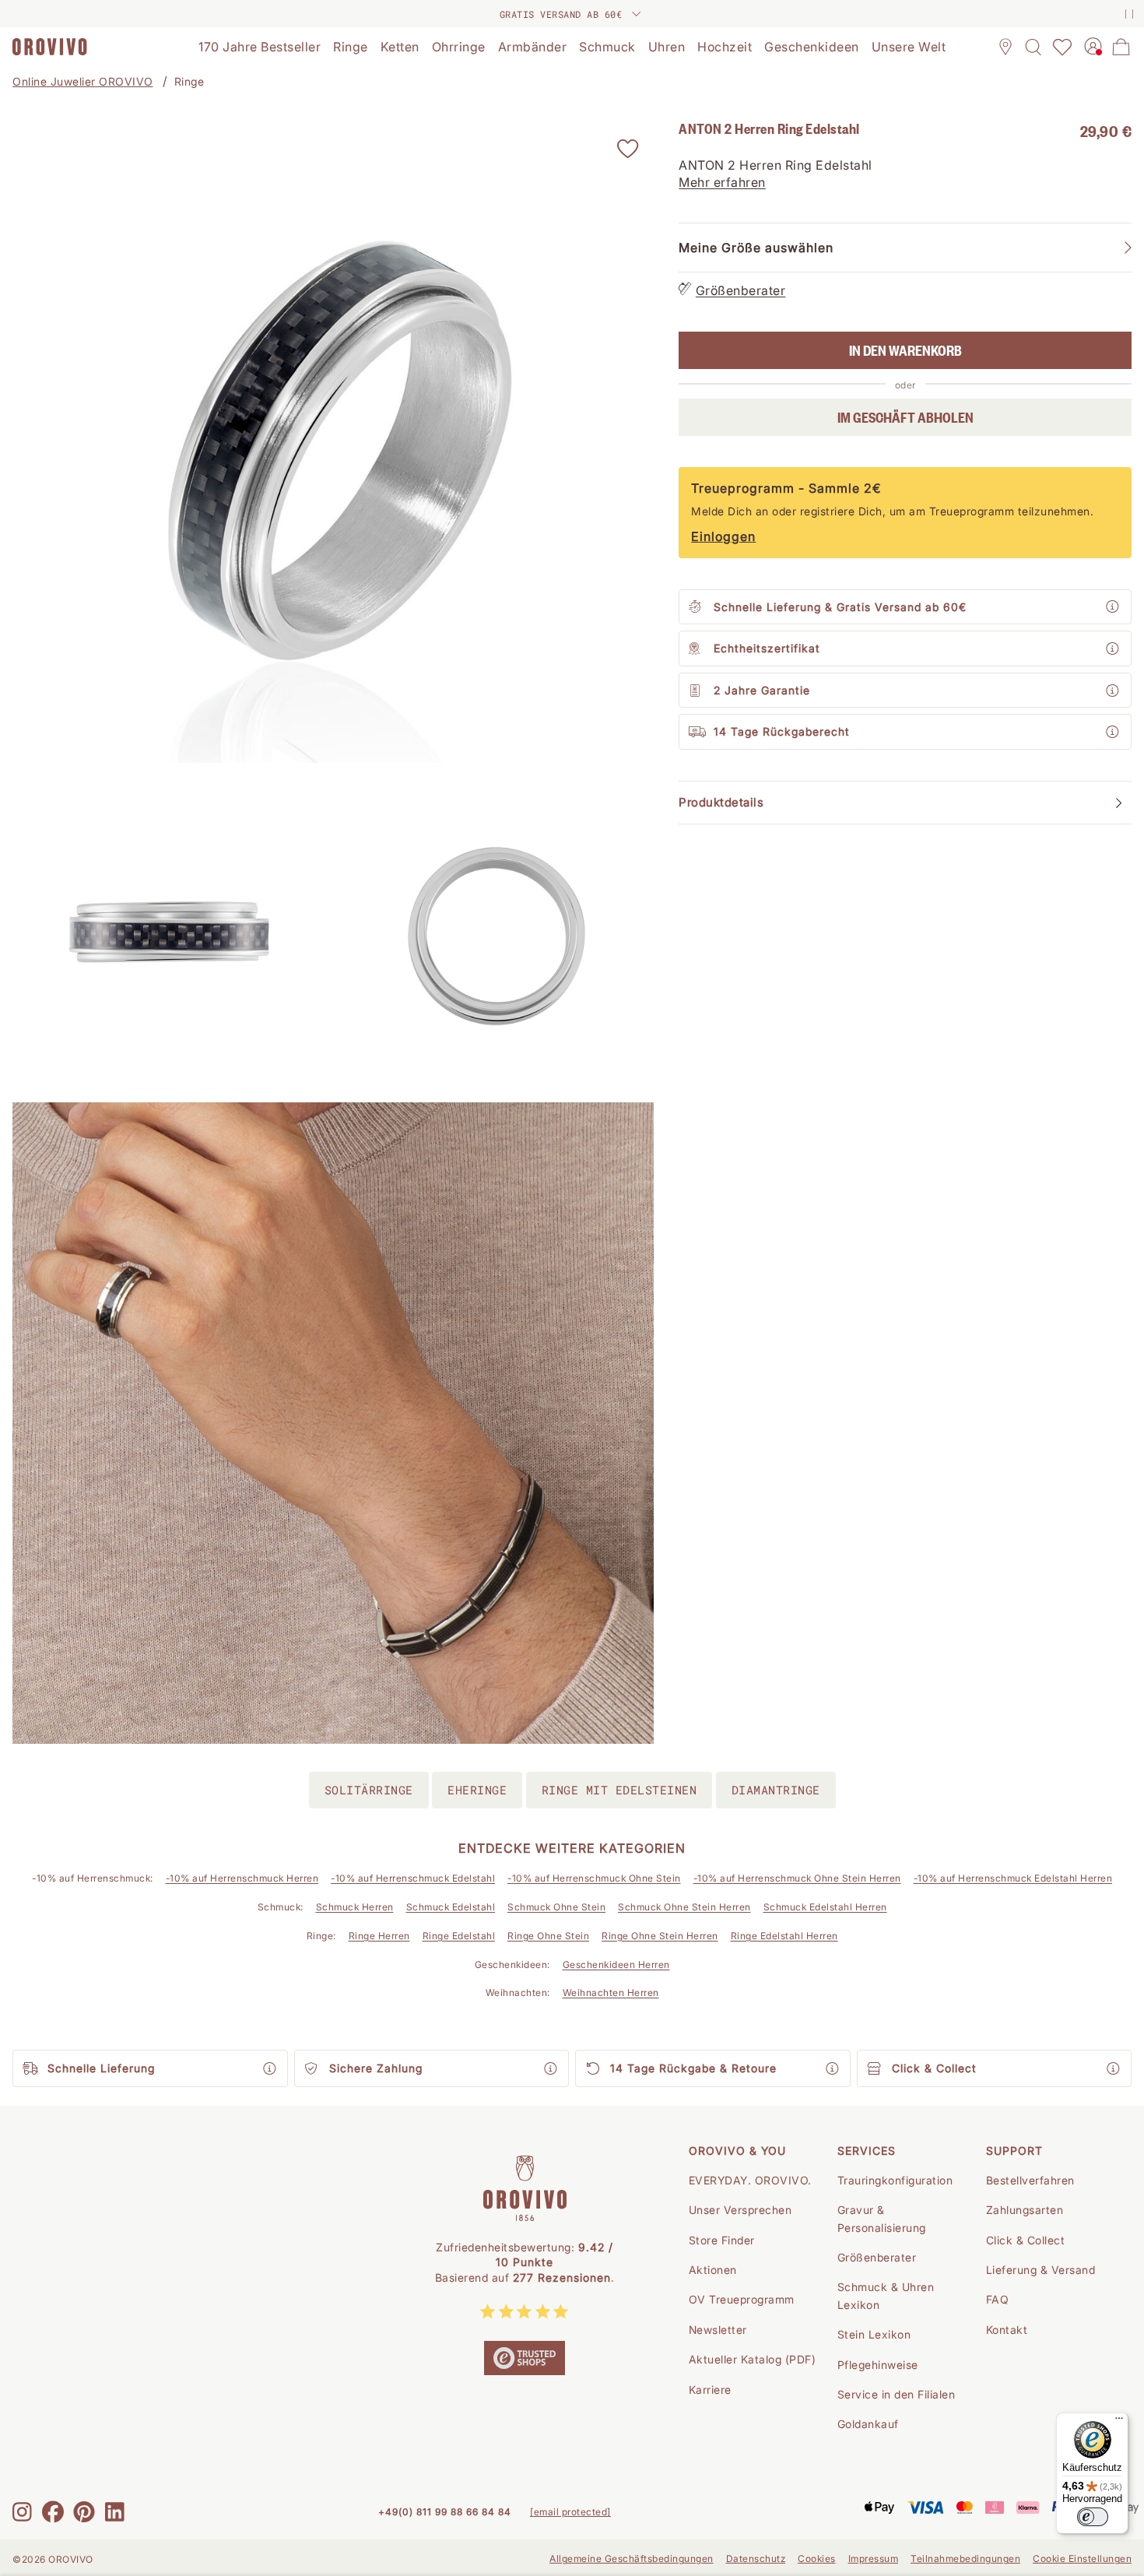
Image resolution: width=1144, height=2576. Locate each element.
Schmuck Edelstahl (451, 1907)
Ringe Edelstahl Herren (784, 1936)
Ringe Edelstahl (459, 1936)
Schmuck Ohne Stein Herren (684, 1907)
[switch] (1093, 2517)
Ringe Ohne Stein (548, 1936)
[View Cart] (1121, 47)
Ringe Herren (379, 1936)
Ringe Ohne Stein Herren (660, 1936)
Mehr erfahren (722, 183)
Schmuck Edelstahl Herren (825, 1907)
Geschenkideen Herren (616, 1965)
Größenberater (741, 291)
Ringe (189, 81)
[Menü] (1119, 2422)
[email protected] (570, 2512)
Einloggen (723, 537)
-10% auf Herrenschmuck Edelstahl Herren (1013, 1878)
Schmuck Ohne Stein (556, 1907)
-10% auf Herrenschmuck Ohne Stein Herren (797, 1878)
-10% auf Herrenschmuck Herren (242, 1878)
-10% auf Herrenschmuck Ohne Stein (594, 1878)
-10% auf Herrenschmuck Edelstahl (413, 1878)
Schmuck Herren (355, 1907)
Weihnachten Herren (611, 1993)
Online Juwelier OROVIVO (83, 81)
